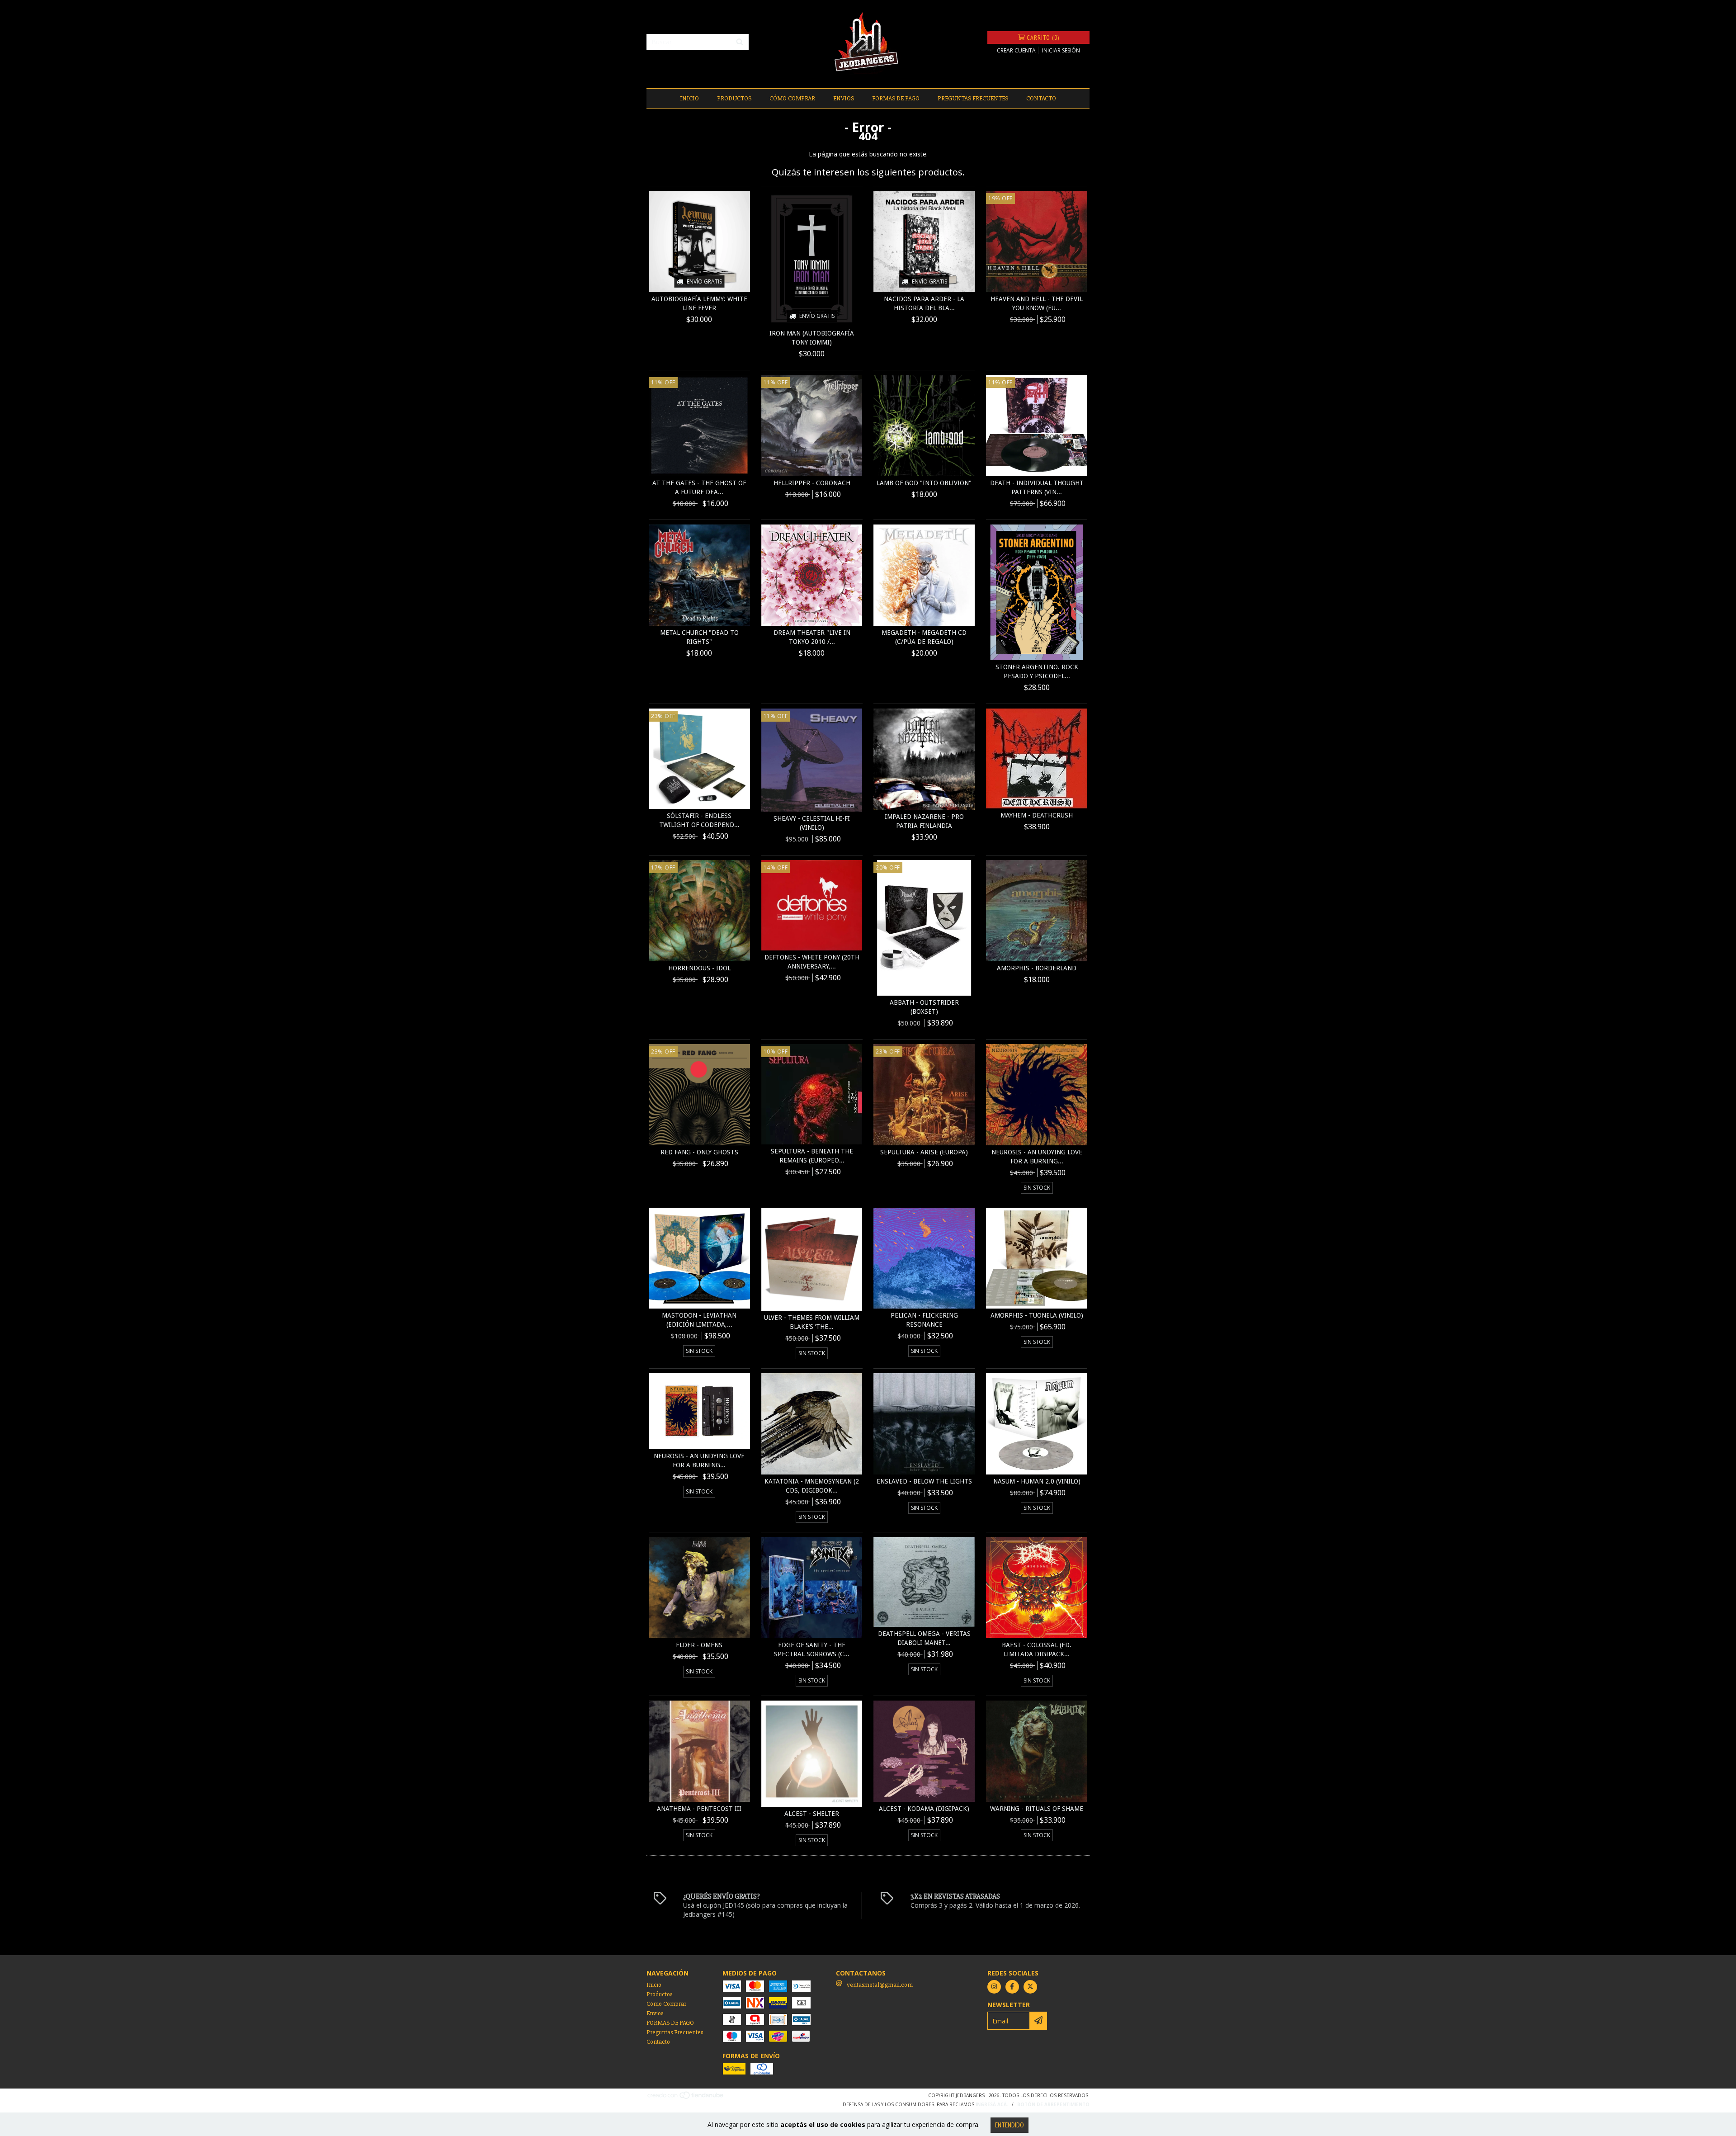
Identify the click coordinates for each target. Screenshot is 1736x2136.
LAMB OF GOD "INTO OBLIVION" (924, 483)
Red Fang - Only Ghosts (699, 1152)
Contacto (1041, 98)
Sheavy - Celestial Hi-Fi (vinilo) (812, 823)
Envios (844, 98)
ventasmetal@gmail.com (880, 1985)
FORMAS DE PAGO (896, 98)
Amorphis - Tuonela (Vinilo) (1037, 1315)
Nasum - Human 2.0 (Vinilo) (1037, 1481)
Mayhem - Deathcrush (1037, 815)
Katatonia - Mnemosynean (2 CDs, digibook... (812, 1486)
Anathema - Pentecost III (699, 1809)
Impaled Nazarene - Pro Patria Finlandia (924, 821)
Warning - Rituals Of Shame (1037, 1809)
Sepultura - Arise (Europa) (924, 1152)
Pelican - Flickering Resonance (924, 1320)
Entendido (1010, 2125)
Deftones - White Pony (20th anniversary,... (812, 962)
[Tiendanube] (686, 2098)
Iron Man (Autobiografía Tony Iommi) (812, 338)
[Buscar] (740, 42)
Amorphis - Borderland (1037, 968)
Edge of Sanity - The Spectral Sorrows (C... (812, 1649)
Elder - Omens (699, 1645)
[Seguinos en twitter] (1030, 1987)
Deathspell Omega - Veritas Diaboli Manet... (924, 1638)
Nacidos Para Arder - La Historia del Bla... (924, 303)
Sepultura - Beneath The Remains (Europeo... (812, 1156)
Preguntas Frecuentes (973, 98)
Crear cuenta (1016, 50)
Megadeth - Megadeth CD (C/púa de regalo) (924, 637)
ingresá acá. (992, 2104)
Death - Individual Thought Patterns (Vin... (1037, 487)
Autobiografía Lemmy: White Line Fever (699, 303)
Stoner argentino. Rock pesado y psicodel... (1037, 671)
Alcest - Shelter (812, 1814)
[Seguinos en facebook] (1012, 1987)
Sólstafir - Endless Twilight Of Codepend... (699, 820)
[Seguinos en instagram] (994, 1987)
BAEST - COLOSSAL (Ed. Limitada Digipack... (1037, 1649)
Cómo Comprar (792, 98)
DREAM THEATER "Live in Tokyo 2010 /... (812, 637)
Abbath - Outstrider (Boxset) (924, 1007)
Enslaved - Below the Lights (924, 1481)
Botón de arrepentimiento (1053, 2104)
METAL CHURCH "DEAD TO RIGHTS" (699, 637)
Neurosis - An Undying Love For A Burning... (1037, 1157)
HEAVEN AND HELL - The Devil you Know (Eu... (1037, 303)
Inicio (689, 98)
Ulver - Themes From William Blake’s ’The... (812, 1322)
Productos (734, 98)
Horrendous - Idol (699, 968)
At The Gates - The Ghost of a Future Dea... (699, 487)
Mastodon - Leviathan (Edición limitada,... (699, 1320)
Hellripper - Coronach (812, 483)
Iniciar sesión (1061, 50)
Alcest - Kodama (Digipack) (924, 1809)
